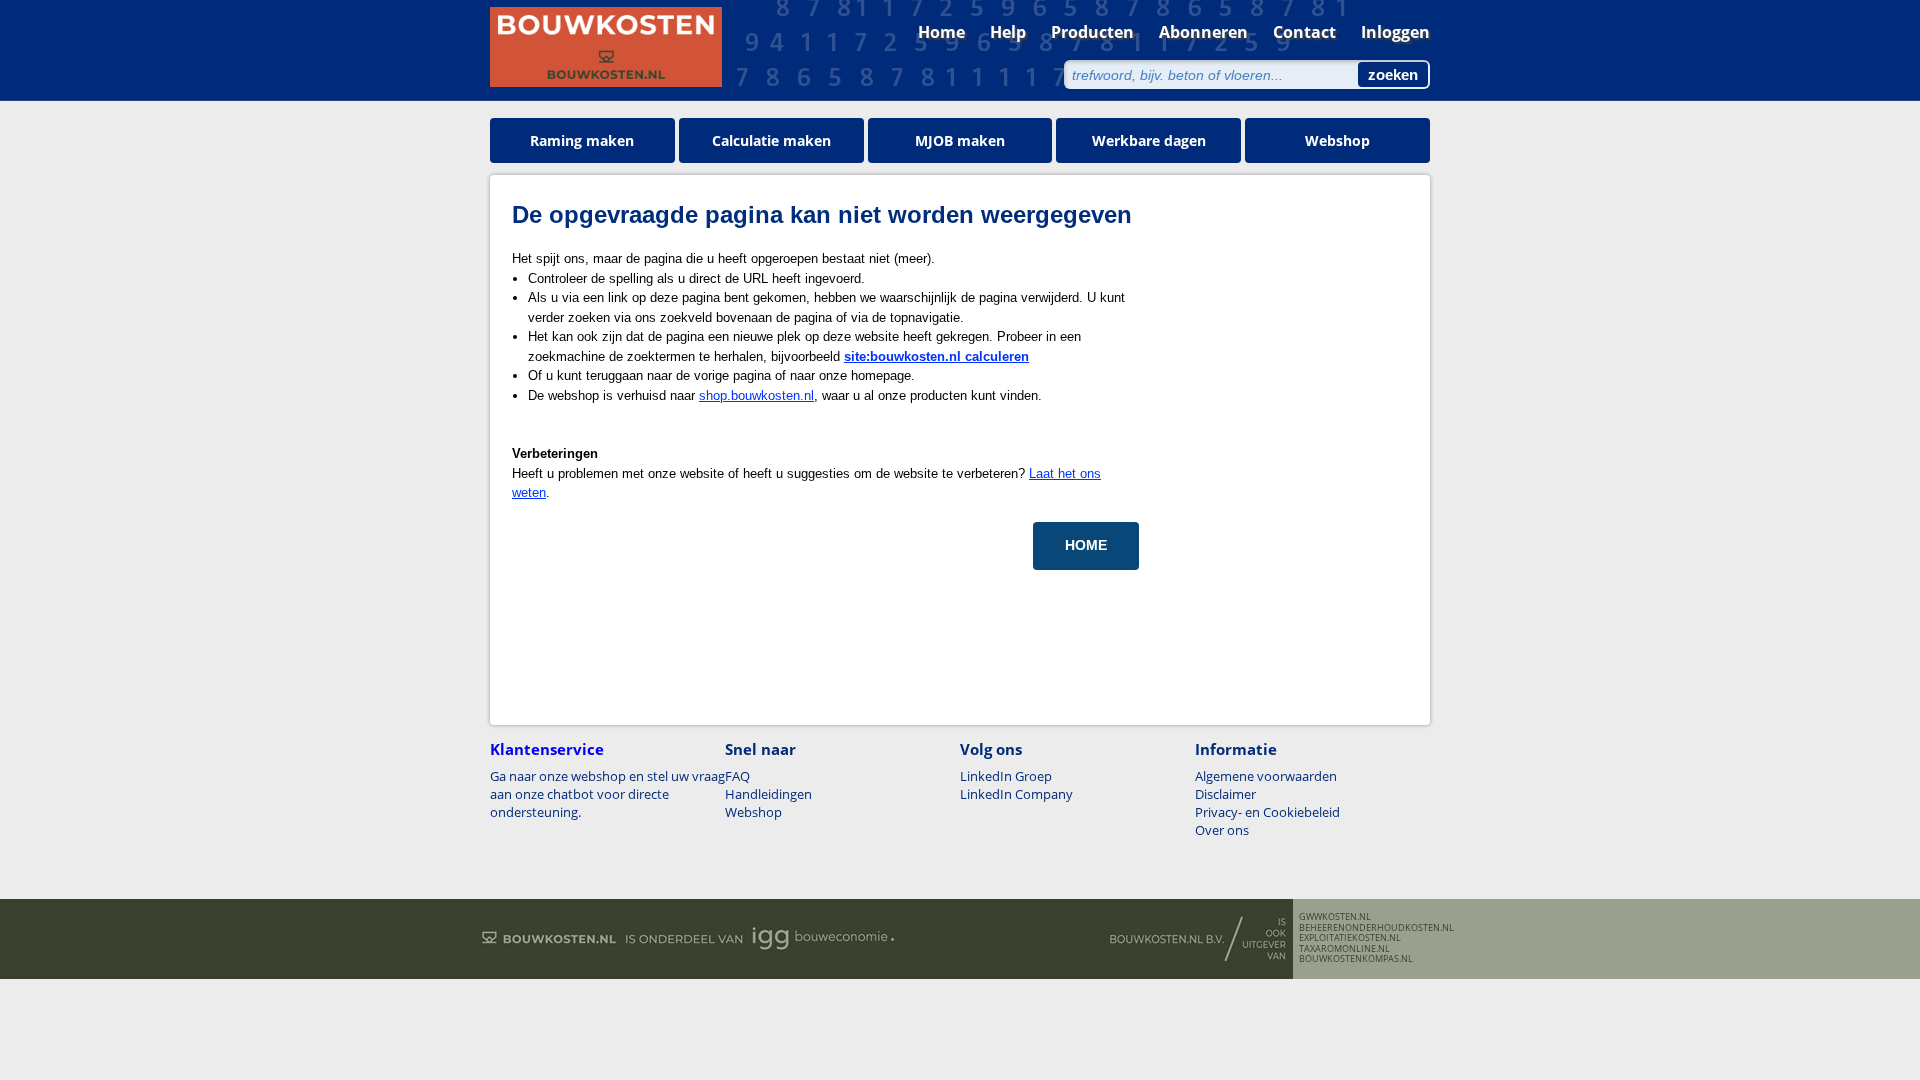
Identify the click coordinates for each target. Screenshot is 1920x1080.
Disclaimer (1225, 794)
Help (1008, 32)
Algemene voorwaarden (1266, 776)
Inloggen (1395, 32)
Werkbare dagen (1149, 140)
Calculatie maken (771, 140)
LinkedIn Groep (1006, 776)
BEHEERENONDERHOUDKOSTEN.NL (1376, 928)
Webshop (1337, 140)
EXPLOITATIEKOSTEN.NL (1350, 938)
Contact (1304, 32)
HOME (1086, 545)
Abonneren (1203, 32)
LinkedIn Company (1016, 794)
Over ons (1222, 830)
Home (941, 32)
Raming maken (582, 140)
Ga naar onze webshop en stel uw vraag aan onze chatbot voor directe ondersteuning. (607, 794)
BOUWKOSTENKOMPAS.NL (1356, 959)
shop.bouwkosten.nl (756, 395)
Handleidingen (768, 794)
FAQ (737, 776)
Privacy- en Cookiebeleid (1267, 812)
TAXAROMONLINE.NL (1344, 949)
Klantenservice (547, 749)
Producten (1092, 32)
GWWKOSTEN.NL (1335, 917)
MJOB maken (960, 140)
